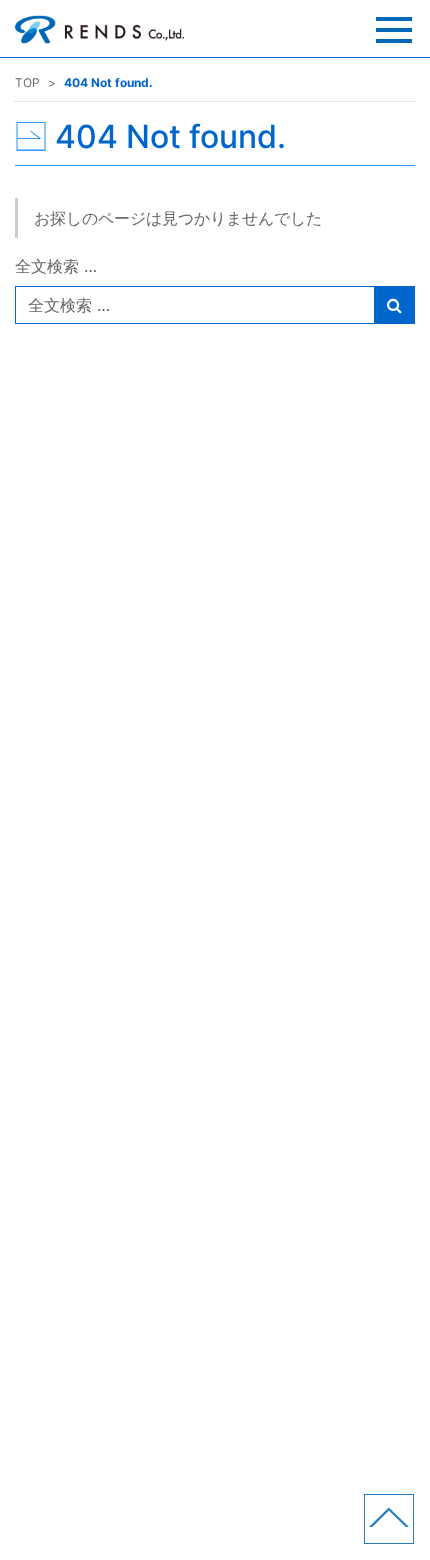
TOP (27, 82)
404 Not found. (108, 82)
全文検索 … (56, 266)
